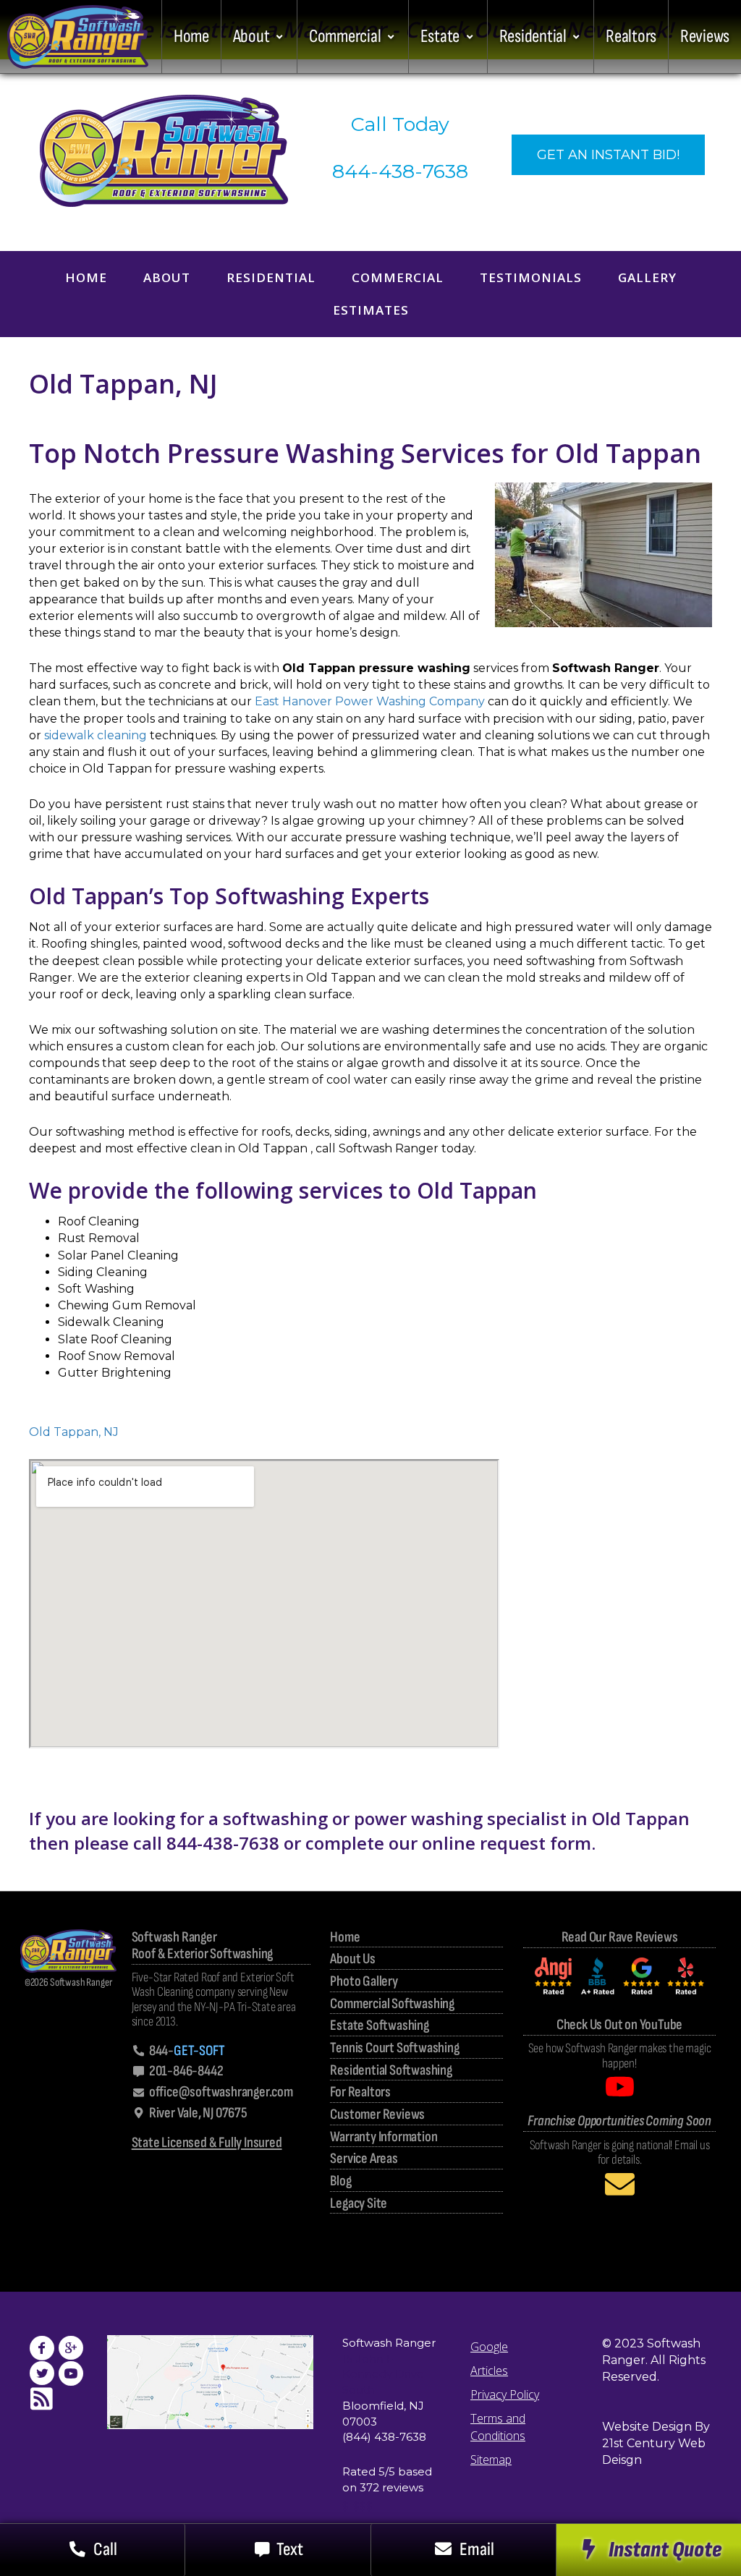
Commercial (345, 37)
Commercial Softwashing (392, 2004)
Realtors (631, 37)
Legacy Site (359, 2204)
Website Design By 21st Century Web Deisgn (656, 2443)
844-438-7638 (400, 171)
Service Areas (364, 2159)
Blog (340, 2181)
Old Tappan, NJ (74, 1432)
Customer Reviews (377, 2115)
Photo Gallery (364, 1982)
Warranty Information (384, 2137)
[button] (648, 2550)
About (251, 37)
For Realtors (360, 2092)
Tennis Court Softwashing (394, 2048)
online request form (507, 1843)
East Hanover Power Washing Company (370, 701)
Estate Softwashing (379, 2026)
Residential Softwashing (391, 2071)
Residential (533, 37)
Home (191, 37)
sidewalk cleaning (96, 735)
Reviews (705, 37)
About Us (352, 1959)
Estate (440, 37)
